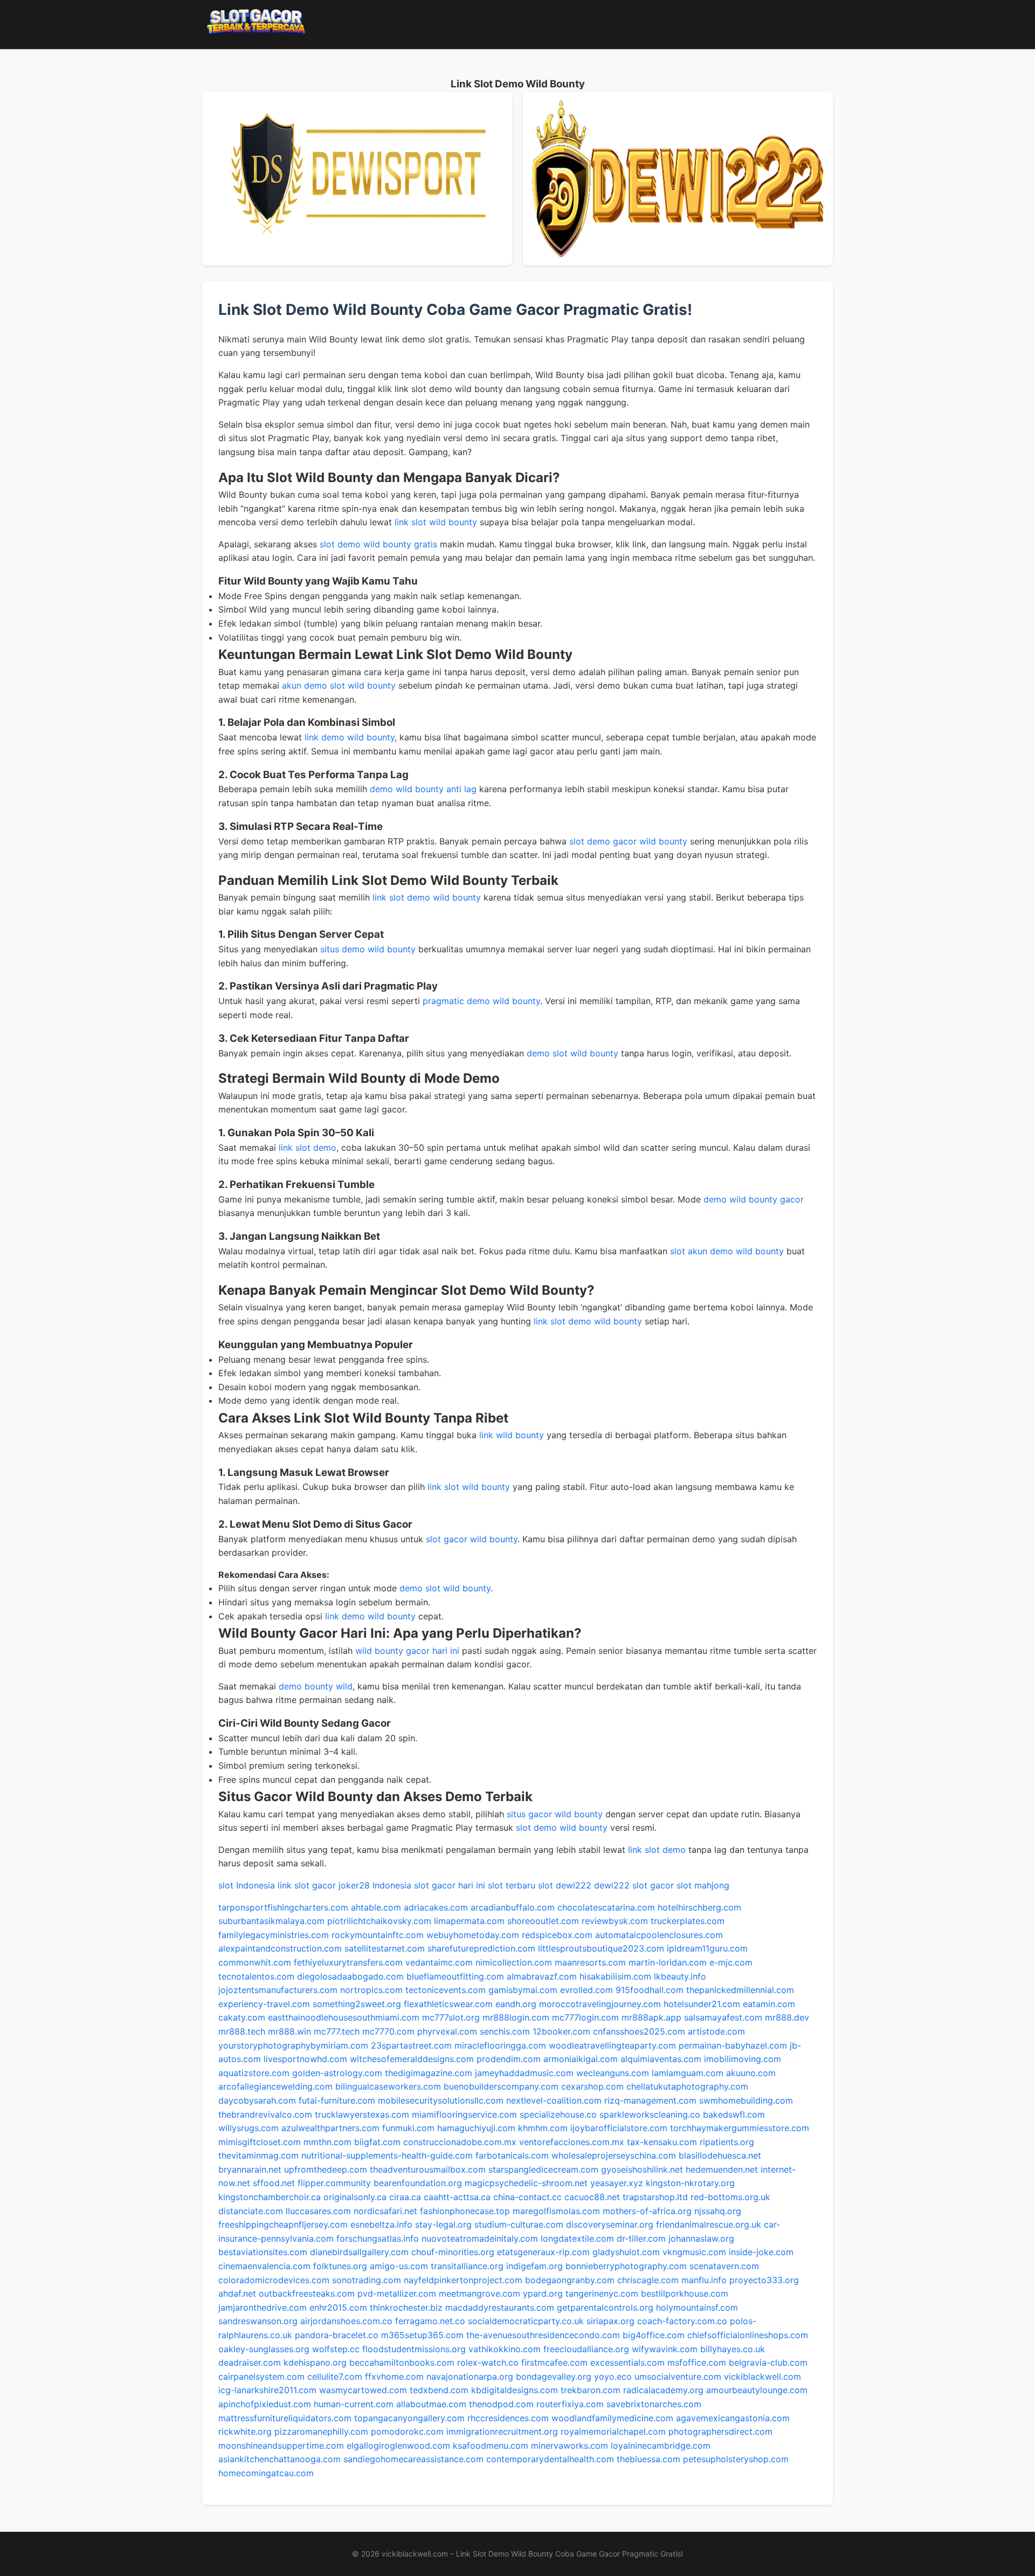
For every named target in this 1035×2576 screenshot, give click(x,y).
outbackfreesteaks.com (307, 2293)
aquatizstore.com (254, 2073)
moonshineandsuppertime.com (281, 2446)
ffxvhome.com (394, 2376)
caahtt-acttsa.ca (457, 2197)
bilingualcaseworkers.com (388, 2086)
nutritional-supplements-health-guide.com (387, 2155)
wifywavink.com (665, 2349)
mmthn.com (327, 2142)
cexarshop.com (592, 2086)
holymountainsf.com (697, 2307)
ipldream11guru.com (707, 1948)
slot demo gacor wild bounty (628, 841)
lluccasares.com (318, 2211)
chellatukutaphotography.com (687, 2086)
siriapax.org (610, 2321)
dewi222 (574, 1885)
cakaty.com (242, 2017)
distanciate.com (251, 2211)
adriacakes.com (436, 1907)
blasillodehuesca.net (720, 2155)
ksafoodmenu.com (491, 2446)
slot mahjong (703, 1885)
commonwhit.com (255, 1962)
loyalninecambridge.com (661, 2446)
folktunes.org (340, 2266)
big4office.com (654, 2335)
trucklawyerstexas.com (362, 2114)
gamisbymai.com (523, 1990)
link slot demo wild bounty (427, 897)
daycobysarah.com (257, 2100)
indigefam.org (534, 2266)
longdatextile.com (577, 2238)
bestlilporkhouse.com (685, 2293)
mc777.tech (337, 2031)
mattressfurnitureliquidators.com (285, 2418)
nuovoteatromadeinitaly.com (480, 2238)
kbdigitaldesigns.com (515, 2390)
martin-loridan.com (668, 1962)
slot (546, 1885)
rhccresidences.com (508, 2418)
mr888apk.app (651, 2017)
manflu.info (704, 2280)
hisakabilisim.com (615, 1976)
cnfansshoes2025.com (639, 2031)
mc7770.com (388, 2031)
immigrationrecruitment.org (502, 2431)
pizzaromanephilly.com (321, 2431)
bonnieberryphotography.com (626, 2266)
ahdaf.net (237, 2293)
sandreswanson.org (258, 2321)
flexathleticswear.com (448, 2004)
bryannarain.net (250, 2169)
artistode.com (716, 2031)
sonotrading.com (367, 2280)
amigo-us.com (399, 2266)
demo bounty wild (316, 1686)
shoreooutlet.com (543, 1921)
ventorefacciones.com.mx (572, 2142)
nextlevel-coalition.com (554, 2100)
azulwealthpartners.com (330, 2128)
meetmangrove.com (479, 2293)
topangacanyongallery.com (409, 2418)
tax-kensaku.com (662, 2142)
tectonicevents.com (446, 1990)
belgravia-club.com (768, 2362)
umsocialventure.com (678, 2376)
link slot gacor (307, 1885)
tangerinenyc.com (602, 2293)
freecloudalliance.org (586, 2349)
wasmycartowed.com (363, 2390)
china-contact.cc (527, 2197)
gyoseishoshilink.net (642, 2169)
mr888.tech (242, 2031)
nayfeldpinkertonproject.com (463, 2280)
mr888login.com (516, 2017)
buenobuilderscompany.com (501, 2086)
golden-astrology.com (337, 2073)
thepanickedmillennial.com (740, 1990)
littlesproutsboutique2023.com (601, 1948)
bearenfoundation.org (418, 2183)
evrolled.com (586, 1990)
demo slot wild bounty (572, 1053)
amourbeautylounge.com (757, 2390)
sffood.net (274, 2183)
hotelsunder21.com (702, 2004)
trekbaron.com (591, 2390)
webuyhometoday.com (473, 1935)
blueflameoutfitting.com (455, 1976)
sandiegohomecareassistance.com (413, 2459)
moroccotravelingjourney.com (600, 2004)
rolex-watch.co (488, 2362)
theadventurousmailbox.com (428, 2169)
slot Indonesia (247, 1885)
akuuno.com (751, 2073)
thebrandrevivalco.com (265, 2114)
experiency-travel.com (264, 2004)
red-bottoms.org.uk (730, 2197)
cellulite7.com (335, 2376)
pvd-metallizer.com (397, 2293)
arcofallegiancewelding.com (275, 2086)
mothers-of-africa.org (647, 2211)
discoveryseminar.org (610, 2224)
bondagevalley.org (554, 2376)
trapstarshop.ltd (655, 2197)
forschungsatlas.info (378, 2238)
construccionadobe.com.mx (460, 2142)
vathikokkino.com (505, 2349)
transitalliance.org (467, 2266)
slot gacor (653, 1885)
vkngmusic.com (694, 2252)
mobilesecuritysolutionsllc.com (441, 2100)
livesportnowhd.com (305, 2059)
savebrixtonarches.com (654, 2404)
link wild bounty (512, 1435)
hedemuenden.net (722, 2169)
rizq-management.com (650, 2100)
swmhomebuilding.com (746, 2100)
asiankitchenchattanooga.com (280, 2459)
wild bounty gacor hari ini (407, 1651)
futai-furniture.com (337, 2100)
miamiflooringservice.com (464, 2114)
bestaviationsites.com (263, 2252)
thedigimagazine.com (429, 2073)
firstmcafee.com (554, 2362)
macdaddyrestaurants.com (500, 2307)
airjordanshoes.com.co (346, 2321)
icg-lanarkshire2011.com (267, 2390)
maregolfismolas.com (556, 2211)
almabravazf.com (542, 1976)
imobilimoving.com (743, 2059)
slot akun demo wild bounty (727, 1251)
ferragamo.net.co (430, 2321)
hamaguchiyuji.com (476, 2128)
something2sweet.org (357, 2004)
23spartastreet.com (411, 2045)
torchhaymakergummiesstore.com (740, 2128)
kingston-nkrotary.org (690, 2183)
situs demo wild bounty (368, 949)
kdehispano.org (315, 2362)
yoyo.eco (613, 2376)
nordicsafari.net (385, 2211)
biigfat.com (377, 2142)
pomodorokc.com (407, 2431)
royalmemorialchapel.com (613, 2431)
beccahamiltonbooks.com (402, 2362)
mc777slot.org (451, 2017)
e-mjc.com (731, 1962)
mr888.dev (787, 2017)
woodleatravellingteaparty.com (612, 2045)
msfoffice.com (697, 2362)
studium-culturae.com (519, 2224)
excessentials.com (627, 2362)
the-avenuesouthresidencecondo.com (543, 2335)
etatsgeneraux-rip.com (543, 2252)
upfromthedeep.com (326, 2169)
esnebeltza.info (381, 2224)
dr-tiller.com (641, 2238)
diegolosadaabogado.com (350, 1976)
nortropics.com (371, 1990)
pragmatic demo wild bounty (481, 1001)
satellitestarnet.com (385, 1948)
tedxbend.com (439, 2390)
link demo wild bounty (350, 737)
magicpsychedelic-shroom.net (526, 2183)
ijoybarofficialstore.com (619, 2128)
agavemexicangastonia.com (733, 2418)
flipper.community (334, 2183)
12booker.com (561, 2031)
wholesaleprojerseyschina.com (614, 2155)
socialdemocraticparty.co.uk (526, 2321)
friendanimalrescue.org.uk (709, 2224)
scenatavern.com (724, 2266)
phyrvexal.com (447, 2031)
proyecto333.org (764, 2280)
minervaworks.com (570, 2446)
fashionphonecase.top (465, 2211)
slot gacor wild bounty (472, 1539)
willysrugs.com (249, 2128)
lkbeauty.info (680, 1976)
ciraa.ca (405, 2197)
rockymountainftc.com (378, 1935)
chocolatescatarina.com (606, 1907)
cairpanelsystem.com (261, 2376)
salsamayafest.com (723, 2017)
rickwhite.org (245, 2431)
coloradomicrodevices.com (274, 2280)
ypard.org (543, 2293)
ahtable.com (376, 1907)
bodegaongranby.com (570, 2280)
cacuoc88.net (592, 2197)
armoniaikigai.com (581, 2059)
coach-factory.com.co (682, 2321)
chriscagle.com (648, 2280)
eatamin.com (769, 2004)
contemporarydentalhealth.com (550, 2459)
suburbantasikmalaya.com (271, 1921)
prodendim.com (509, 2059)
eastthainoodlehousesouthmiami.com (344, 2017)
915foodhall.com (650, 1990)
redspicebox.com (557, 1935)
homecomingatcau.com (266, 2473)
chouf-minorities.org (453, 2252)
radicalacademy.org (663, 2390)
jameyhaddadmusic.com (524, 2073)
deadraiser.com (250, 2362)
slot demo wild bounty (562, 1828)
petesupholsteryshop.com (736, 2459)
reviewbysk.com (615, 1921)
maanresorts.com (590, 1962)
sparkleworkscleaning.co (650, 2114)
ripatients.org (727, 2142)
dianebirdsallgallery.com (359, 2252)
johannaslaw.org (701, 2238)
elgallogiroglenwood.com (398, 2446)
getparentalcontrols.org (605, 2307)
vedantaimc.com (439, 1962)
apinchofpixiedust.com (265, 2404)
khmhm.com (543, 2128)
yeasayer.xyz (617, 2183)
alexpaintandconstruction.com (280, 1948)
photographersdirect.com (720, 2431)
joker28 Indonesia (375, 1885)
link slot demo (308, 1148)
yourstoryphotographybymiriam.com (293, 2045)
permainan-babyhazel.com (733, 2045)
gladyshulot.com (626, 2252)
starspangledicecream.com (543, 2169)
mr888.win (289, 2031)
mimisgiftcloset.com (260, 2142)
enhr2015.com (338, 2307)
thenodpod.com (501, 2404)
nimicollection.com (514, 1962)
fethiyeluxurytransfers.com (348, 1962)
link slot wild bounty (436, 522)
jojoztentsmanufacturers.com (278, 1990)
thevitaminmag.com (258, 2155)
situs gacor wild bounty (555, 1814)
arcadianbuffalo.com (513, 1907)
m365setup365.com (422, 2335)
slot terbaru (512, 1885)
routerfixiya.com (570, 2404)
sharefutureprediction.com (481, 1948)
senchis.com (505, 2031)
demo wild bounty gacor (754, 1199)
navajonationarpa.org (470, 2376)
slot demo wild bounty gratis (378, 544)
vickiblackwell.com (763, 2376)
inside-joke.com (761, 2252)
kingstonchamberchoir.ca (270, 2197)
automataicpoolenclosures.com (659, 1935)
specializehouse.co (558, 2114)
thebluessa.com (648, 2459)
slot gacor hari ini (450, 1885)
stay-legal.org (443, 2224)
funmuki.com (408, 2128)
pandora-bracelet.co (337, 2335)
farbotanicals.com (512, 2155)
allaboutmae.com (431, 2404)
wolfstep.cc (336, 2349)
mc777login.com (585, 2017)
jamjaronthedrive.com (263, 2307)
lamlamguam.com (688, 2073)
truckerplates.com (688, 1921)
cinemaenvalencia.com (264, 2266)
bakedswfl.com (734, 2114)
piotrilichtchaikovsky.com (379, 1921)
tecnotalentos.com (256, 1976)
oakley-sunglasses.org (264, 2349)
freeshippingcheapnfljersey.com (283, 2224)
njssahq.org (718, 2211)
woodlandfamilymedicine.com (612, 2418)
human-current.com (354, 2404)
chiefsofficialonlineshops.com (748, 2335)
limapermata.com (469, 1921)
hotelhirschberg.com (699, 1907)
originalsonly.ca (355, 2197)
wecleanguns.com (613, 2073)
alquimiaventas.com (661, 2059)
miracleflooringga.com (500, 2045)
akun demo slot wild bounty (339, 685)
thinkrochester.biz (406, 2307)
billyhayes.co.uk (733, 2349)
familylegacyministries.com (274, 1935)
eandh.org (516, 2004)
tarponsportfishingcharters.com (283, 1907)
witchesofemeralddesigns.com (412, 2059)
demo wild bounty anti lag (423, 789)
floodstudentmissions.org (414, 2349)
